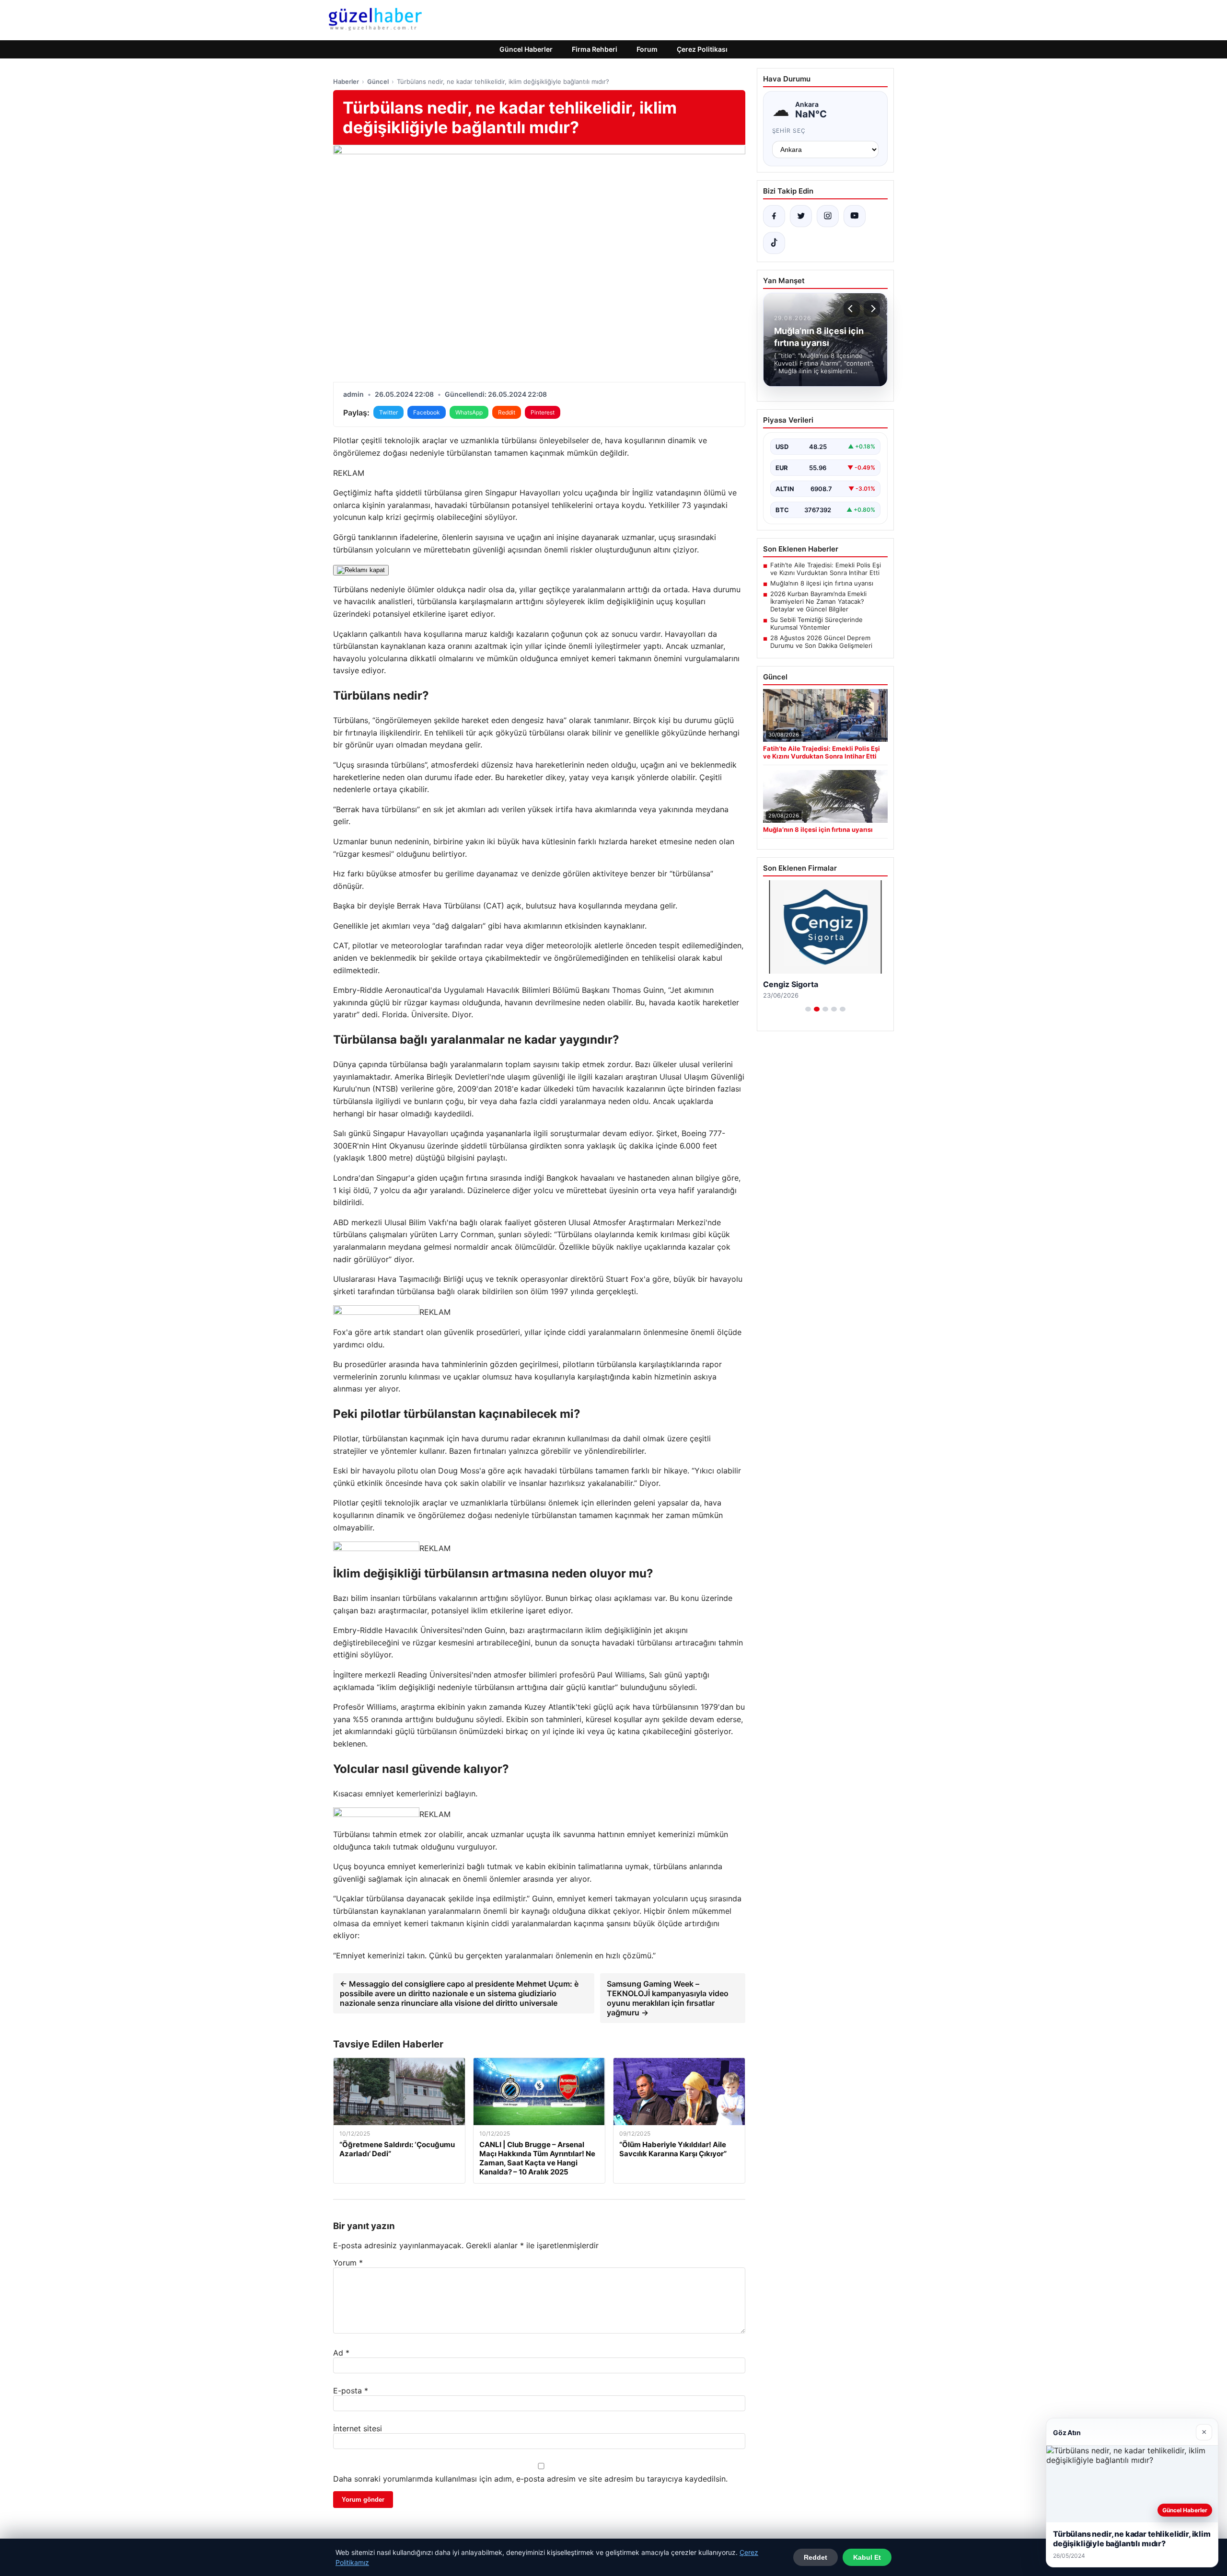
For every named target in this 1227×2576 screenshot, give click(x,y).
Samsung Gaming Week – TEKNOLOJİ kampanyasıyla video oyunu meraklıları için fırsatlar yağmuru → (668, 1998)
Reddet (816, 2557)
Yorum (348, 2263)
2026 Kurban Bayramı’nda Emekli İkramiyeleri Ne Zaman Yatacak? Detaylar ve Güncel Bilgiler (818, 601)
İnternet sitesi (358, 2428)
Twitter (388, 412)
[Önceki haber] (852, 309)
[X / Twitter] (801, 216)
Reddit (507, 412)
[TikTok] (774, 243)
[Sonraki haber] (872, 309)
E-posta (351, 2391)
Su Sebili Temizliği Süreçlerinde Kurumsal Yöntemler (816, 623)
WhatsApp (469, 412)
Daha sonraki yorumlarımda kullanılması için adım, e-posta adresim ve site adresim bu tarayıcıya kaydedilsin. (530, 2479)
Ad (341, 2353)
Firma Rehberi (595, 49)
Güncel (378, 81)
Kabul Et (867, 2557)
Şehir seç (789, 131)
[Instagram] (828, 216)
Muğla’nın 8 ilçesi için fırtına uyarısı (822, 583)
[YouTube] (855, 216)
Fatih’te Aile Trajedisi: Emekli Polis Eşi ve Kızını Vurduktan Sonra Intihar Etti (826, 569)
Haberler (346, 81)
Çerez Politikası (702, 49)
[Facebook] (774, 216)
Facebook (427, 412)
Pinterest (543, 412)
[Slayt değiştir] (808, 1009)
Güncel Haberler (526, 49)
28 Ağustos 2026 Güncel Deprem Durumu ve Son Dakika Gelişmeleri (821, 642)
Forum (647, 49)
